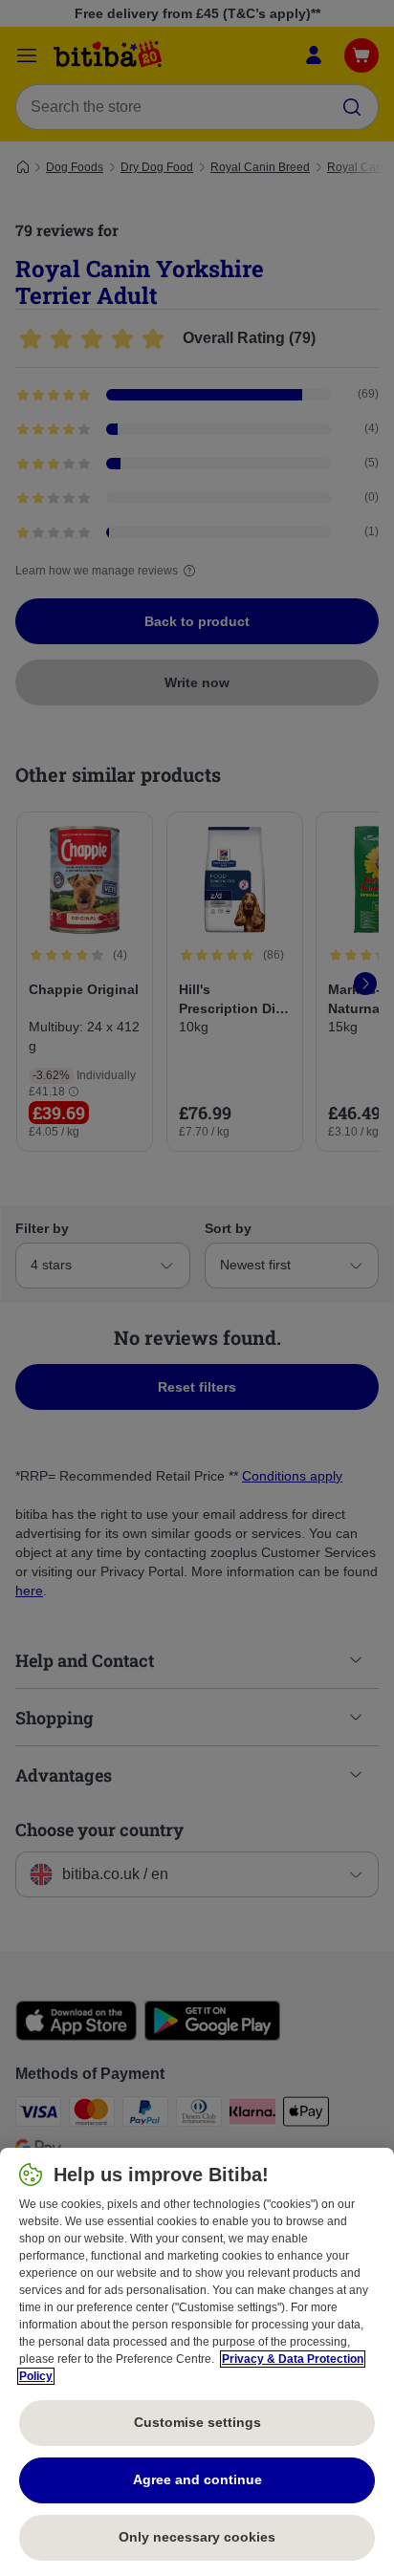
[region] (197, 2362)
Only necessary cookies (197, 2537)
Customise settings (197, 2422)
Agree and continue (197, 2479)
